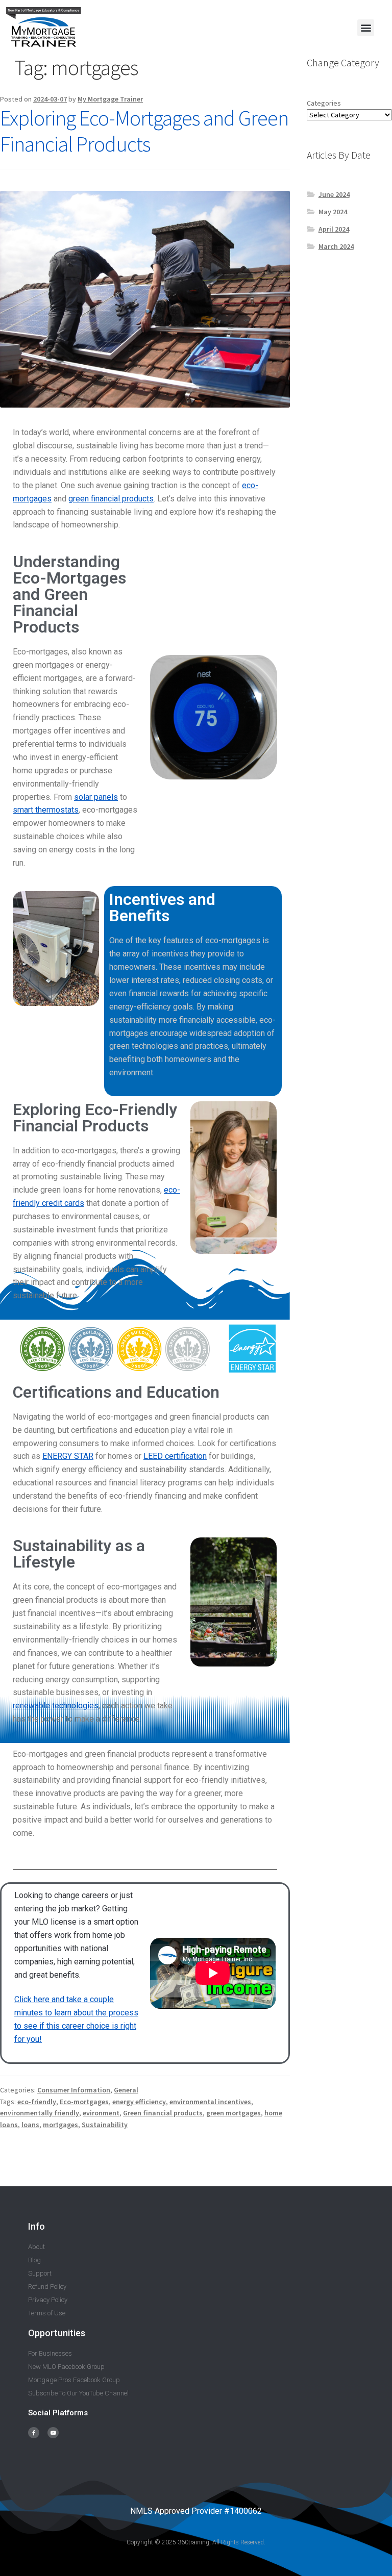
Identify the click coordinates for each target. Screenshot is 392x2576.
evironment (101, 2113)
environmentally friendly (40, 2113)
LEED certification (175, 1456)
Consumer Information (74, 2090)
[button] (366, 28)
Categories (324, 103)
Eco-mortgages (84, 2102)
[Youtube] (53, 2433)
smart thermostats (46, 810)
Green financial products (163, 2113)
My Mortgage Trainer (110, 99)
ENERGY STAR (68, 1456)
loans (30, 2125)
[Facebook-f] (34, 2433)
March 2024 (336, 246)
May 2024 (333, 212)
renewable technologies (56, 1706)
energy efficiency (139, 2102)
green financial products (111, 499)
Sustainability (105, 2125)
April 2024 (334, 229)
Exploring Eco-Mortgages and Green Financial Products (144, 131)
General (126, 2090)
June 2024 (334, 194)
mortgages (60, 2125)
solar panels (96, 797)
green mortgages (234, 2113)
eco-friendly (37, 2102)
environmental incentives (210, 2102)
